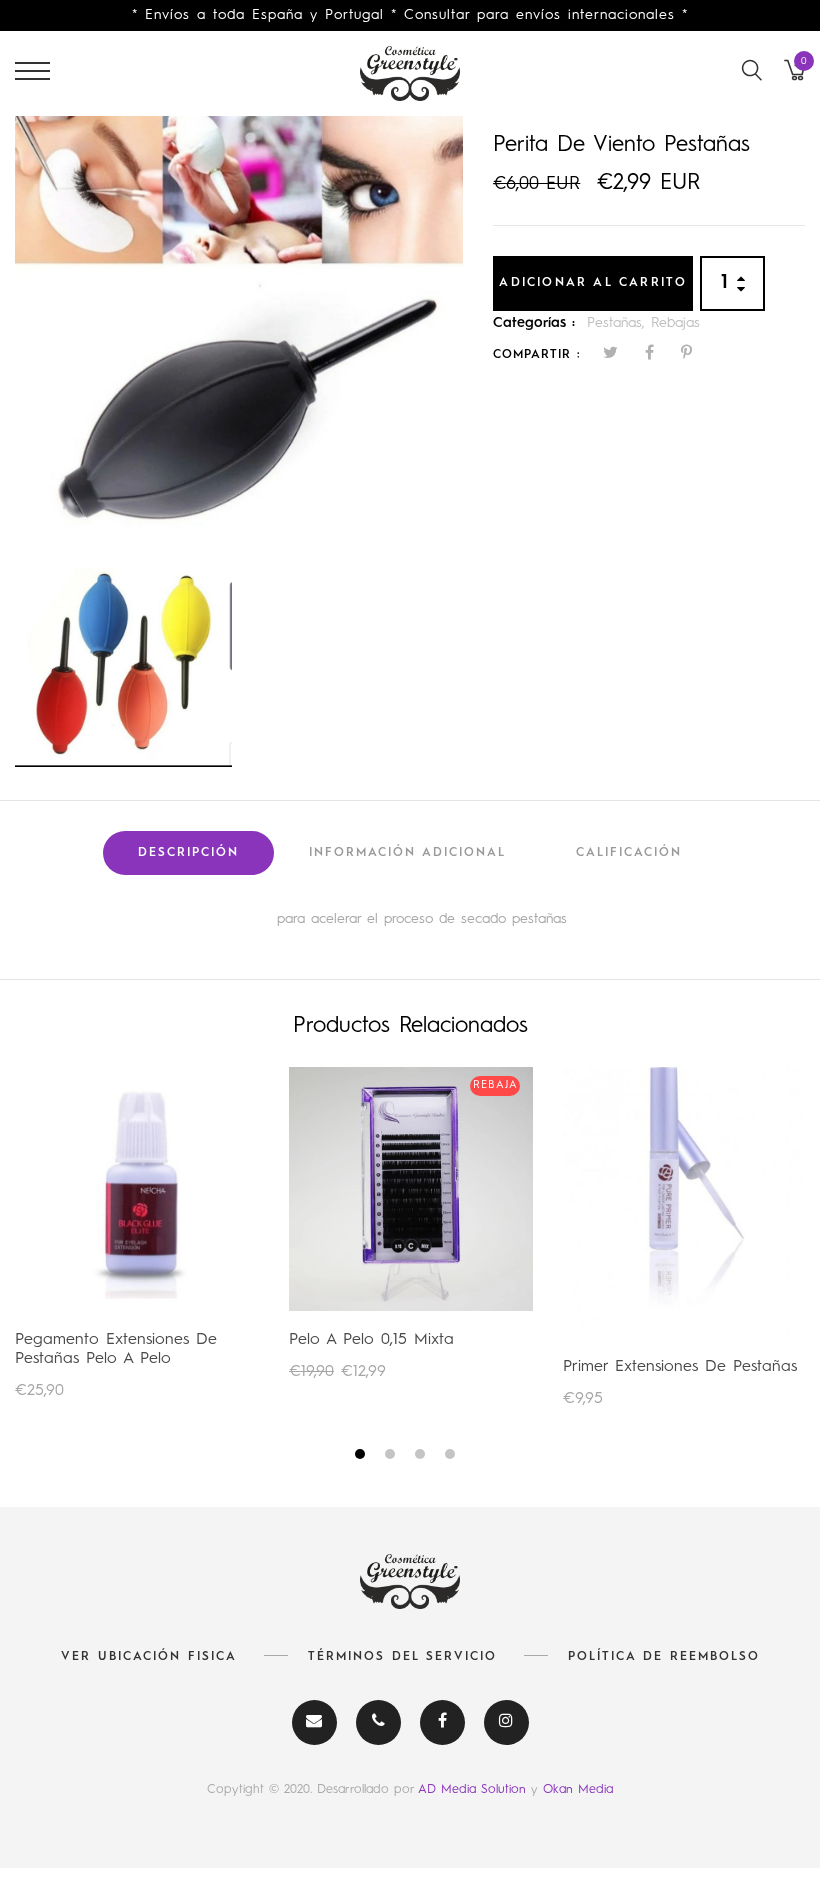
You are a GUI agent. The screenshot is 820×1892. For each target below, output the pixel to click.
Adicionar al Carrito (593, 283)
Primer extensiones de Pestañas (680, 1367)
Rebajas (675, 323)
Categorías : (534, 323)
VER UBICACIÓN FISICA (149, 1657)
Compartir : (537, 355)
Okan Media (578, 1789)
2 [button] (392, 1457)
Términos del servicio (402, 1657)
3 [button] (422, 1457)
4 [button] (452, 1457)
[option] (239, 333)
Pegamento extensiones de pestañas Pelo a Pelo (116, 1349)
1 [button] (362, 1457)
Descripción (188, 853)
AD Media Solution (474, 1789)
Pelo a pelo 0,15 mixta (371, 1340)
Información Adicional (407, 853)
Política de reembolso (664, 1657)
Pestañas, (619, 323)
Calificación (629, 853)
